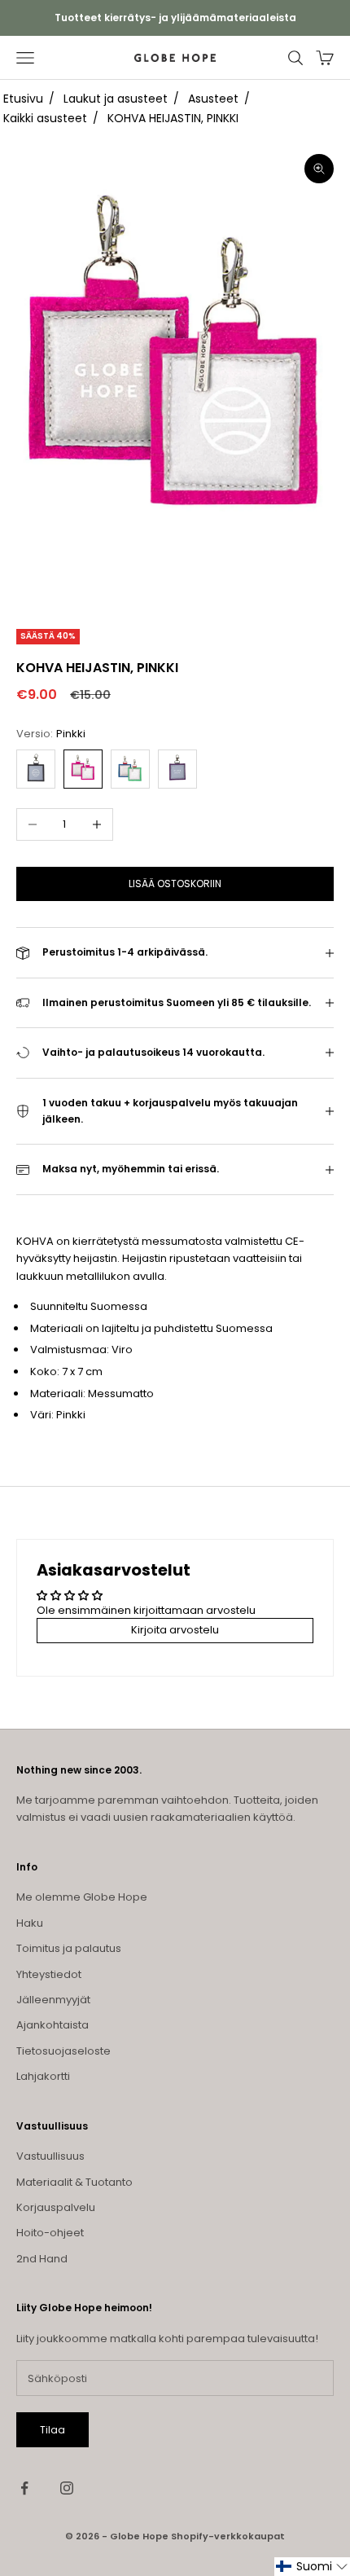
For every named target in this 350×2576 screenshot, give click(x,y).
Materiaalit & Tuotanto (74, 2182)
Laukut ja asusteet (116, 99)
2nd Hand (42, 2259)
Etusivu (23, 99)
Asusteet (213, 99)
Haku (30, 1923)
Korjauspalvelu (56, 2207)
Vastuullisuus (50, 2156)
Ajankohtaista (52, 2025)
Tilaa (52, 2430)
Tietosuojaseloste (63, 2051)
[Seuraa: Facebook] (24, 2488)
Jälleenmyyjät (53, 2000)
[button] (312, 2567)
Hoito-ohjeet (50, 2233)
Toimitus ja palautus (69, 1948)
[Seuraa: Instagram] (67, 2488)
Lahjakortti (43, 2076)
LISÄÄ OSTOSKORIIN (175, 884)
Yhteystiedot (49, 1974)
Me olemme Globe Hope (82, 1897)
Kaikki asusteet (45, 118)
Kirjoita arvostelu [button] (175, 1630)
